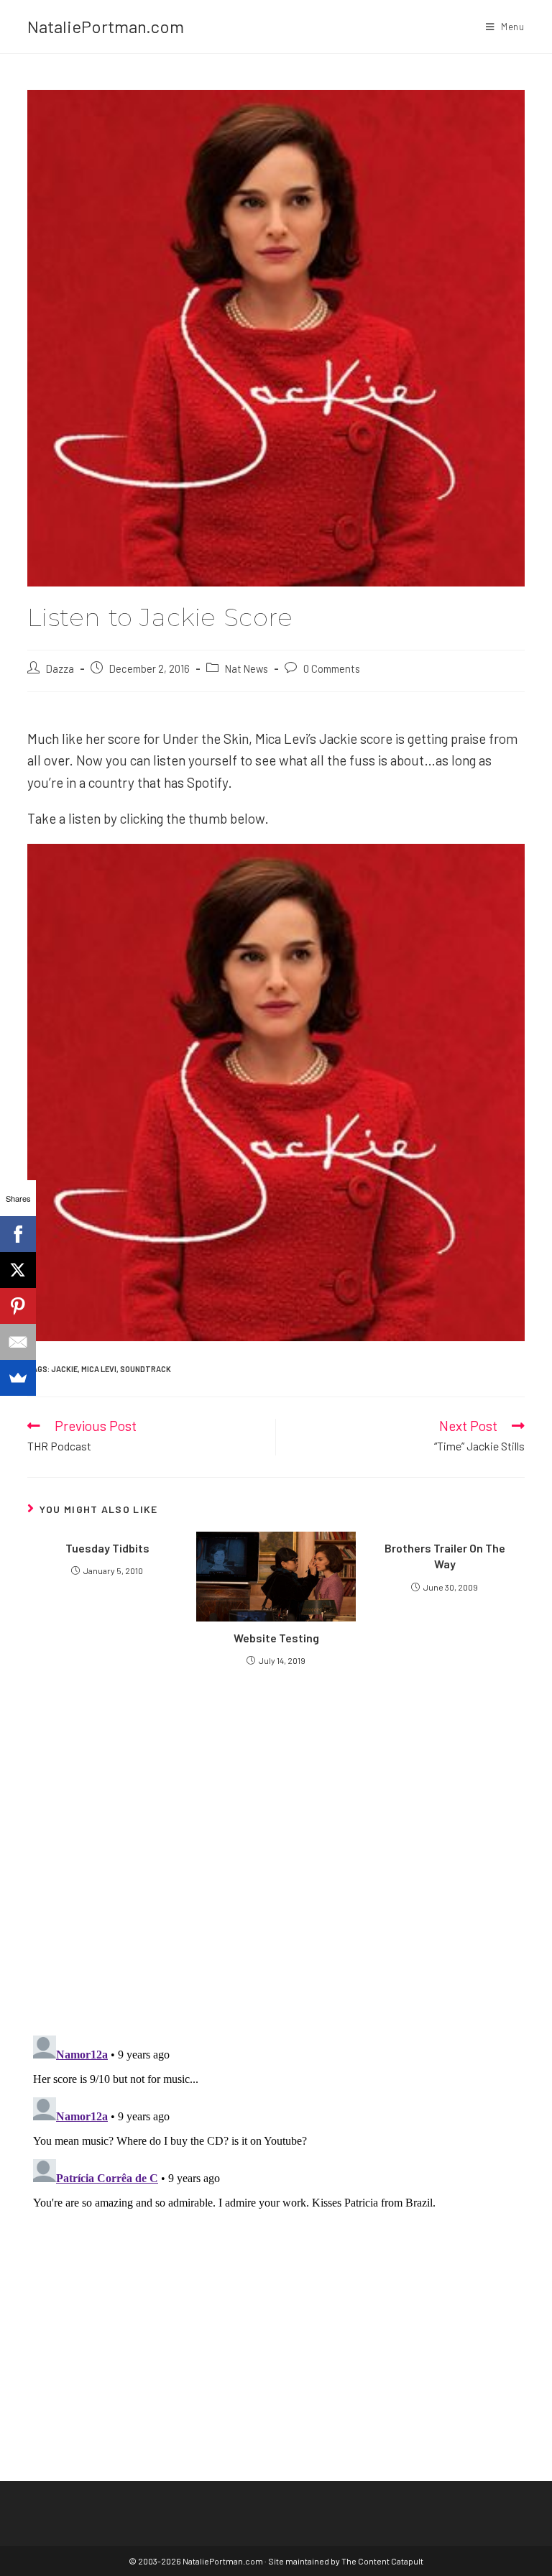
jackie (64, 1369)
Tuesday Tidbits (107, 1548)
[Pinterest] (18, 1306)
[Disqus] (276, 2209)
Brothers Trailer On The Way (445, 1556)
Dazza (60, 668)
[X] (18, 1270)
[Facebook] (18, 1234)
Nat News (247, 668)
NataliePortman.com (106, 26)
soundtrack (146, 1369)
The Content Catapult (382, 2561)
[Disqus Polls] (276, 1850)
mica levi (99, 1369)
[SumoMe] (18, 1378)
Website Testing (276, 1638)
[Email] (18, 1342)
